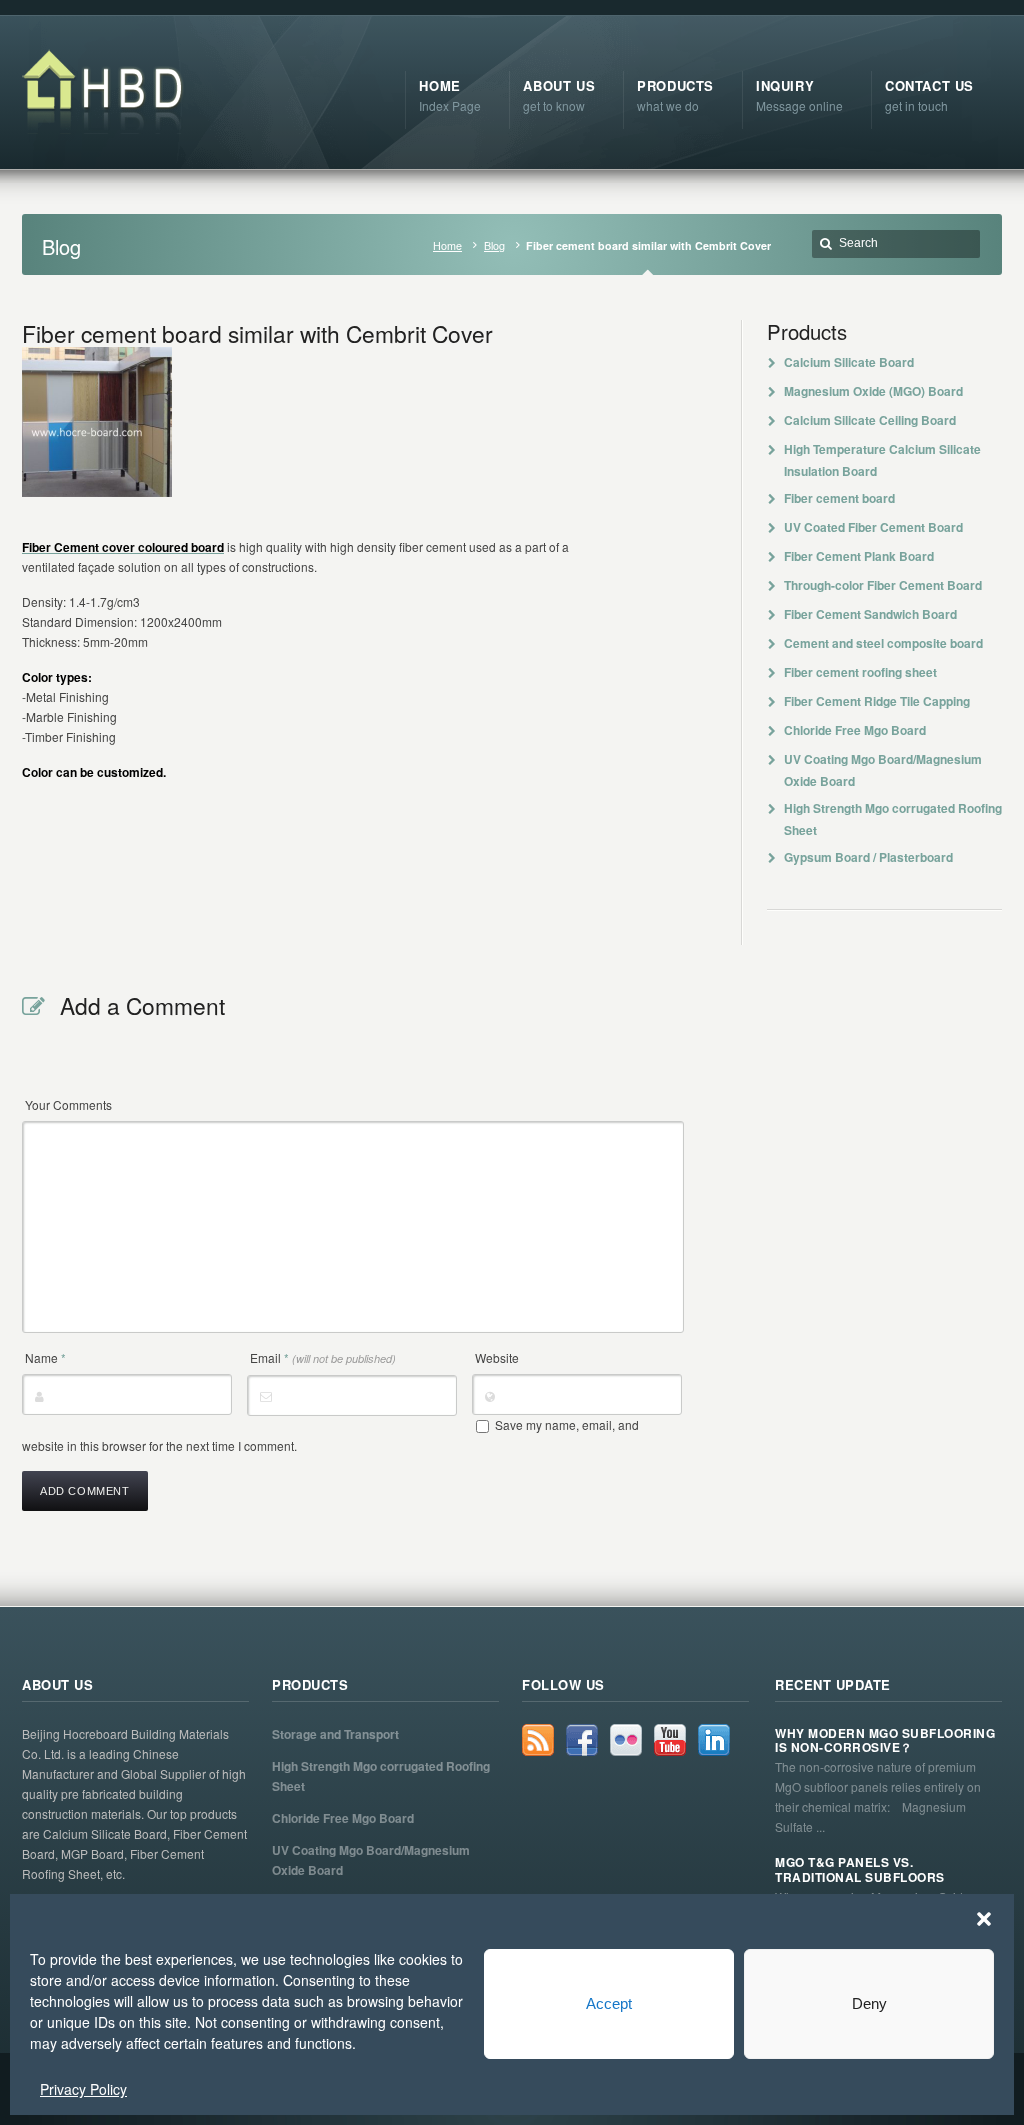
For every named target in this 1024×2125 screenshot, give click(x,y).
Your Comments (68, 1104)
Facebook (582, 1740)
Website (497, 1357)
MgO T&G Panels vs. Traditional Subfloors (860, 1869)
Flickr (626, 1740)
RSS (538, 1740)
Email (323, 1357)
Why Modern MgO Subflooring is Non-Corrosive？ (885, 1740)
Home (447, 245)
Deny (869, 2003)
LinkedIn (714, 1740)
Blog (494, 245)
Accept (609, 2003)
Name (45, 1357)
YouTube (670, 1740)
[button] (984, 1919)
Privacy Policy (83, 2089)
